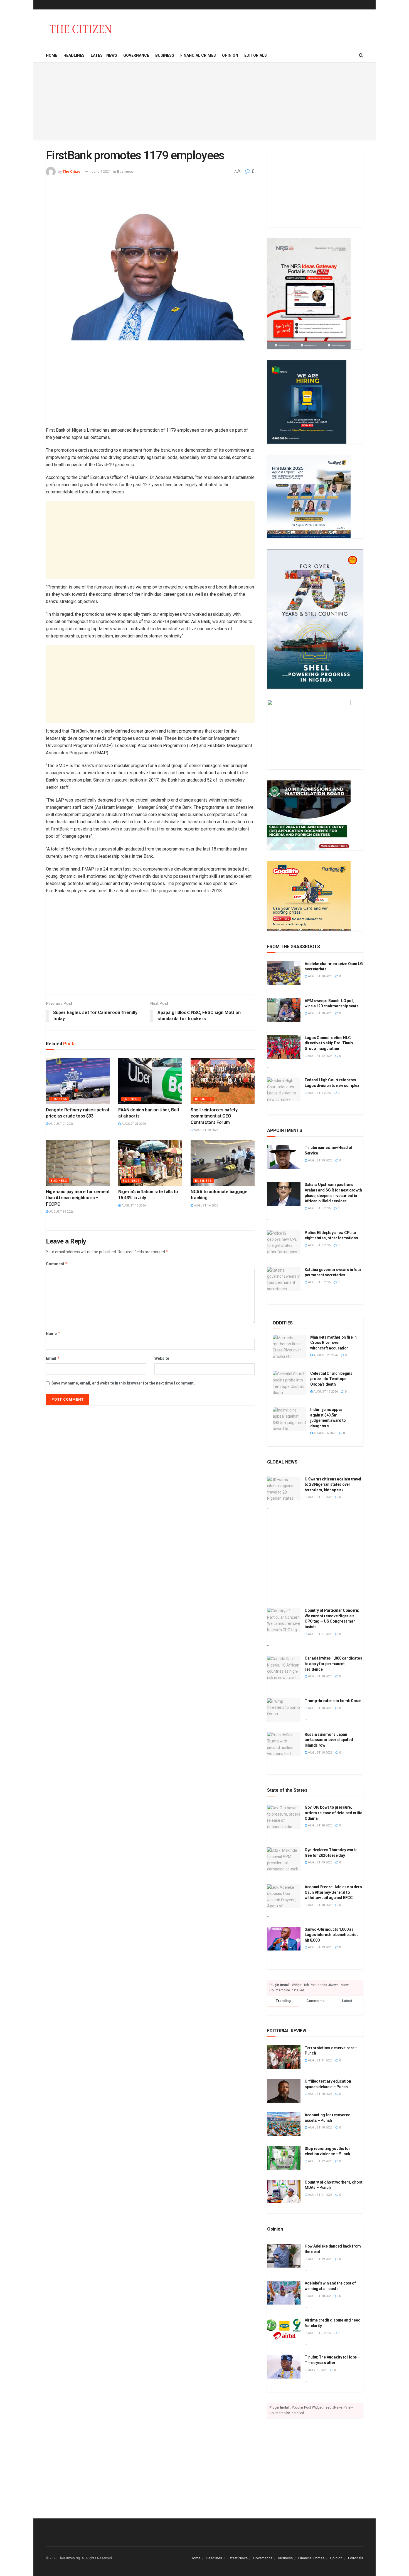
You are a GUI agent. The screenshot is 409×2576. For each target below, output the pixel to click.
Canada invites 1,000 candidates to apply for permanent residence (333, 1664)
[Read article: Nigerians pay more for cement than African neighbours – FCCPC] (78, 1163)
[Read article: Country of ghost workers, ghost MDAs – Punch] (284, 2192)
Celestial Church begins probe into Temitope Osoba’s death (331, 1379)
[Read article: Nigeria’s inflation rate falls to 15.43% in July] (150, 1163)
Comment (57, 1264)
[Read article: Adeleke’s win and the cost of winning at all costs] (284, 2293)
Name (53, 1333)
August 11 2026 (320, 2195)
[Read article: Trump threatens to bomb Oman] (284, 1710)
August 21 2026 (61, 1124)
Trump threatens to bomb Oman (333, 1701)
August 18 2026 (133, 1206)
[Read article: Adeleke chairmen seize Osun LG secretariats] (284, 973)
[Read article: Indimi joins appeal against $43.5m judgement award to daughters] (289, 1419)
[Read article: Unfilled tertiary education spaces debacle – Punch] (284, 2091)
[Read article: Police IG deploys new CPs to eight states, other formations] (284, 1242)
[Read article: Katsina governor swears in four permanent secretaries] (284, 1279)
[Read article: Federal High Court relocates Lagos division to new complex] (284, 1089)
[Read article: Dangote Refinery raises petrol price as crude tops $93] (78, 1081)
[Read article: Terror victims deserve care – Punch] (284, 2057)
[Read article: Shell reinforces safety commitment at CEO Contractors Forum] (223, 1081)
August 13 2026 (325, 1392)
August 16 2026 (206, 1206)
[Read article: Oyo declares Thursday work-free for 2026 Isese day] (284, 1859)
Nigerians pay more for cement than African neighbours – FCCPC (78, 1198)
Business (165, 55)
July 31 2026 (317, 2370)
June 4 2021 (101, 171)
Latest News (104, 55)
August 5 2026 (319, 2333)
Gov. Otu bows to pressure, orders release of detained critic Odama (333, 1813)
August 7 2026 (319, 1245)
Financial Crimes (198, 55)
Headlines (74, 55)
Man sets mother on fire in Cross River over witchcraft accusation (333, 1343)
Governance (136, 55)
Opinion (230, 55)
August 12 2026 (320, 1056)
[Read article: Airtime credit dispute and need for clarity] (284, 2330)
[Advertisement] (204, 102)
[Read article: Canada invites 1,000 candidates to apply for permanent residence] (284, 1668)
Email (53, 1358)
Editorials (256, 55)
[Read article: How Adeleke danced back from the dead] (284, 2256)
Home (52, 55)
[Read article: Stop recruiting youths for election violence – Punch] (284, 2158)
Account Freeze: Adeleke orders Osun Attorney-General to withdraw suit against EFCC (333, 1892)
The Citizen (73, 171)
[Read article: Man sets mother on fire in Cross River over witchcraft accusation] (289, 1347)
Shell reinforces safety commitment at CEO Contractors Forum (214, 1116)
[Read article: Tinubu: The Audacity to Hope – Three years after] (284, 2367)
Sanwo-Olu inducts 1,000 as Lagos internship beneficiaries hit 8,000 (332, 1935)
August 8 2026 (319, 1208)
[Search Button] (361, 55)
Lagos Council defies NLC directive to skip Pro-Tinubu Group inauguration (330, 1043)
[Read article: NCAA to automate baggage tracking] (223, 1163)
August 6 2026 (319, 1093)
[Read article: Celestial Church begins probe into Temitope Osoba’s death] (289, 1383)
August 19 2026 (61, 1212)
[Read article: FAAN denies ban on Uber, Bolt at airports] (150, 1081)
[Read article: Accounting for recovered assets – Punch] (284, 2124)
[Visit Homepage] (81, 29)
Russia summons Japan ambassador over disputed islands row (329, 1740)
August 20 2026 (206, 1130)
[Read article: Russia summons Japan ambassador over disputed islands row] (284, 1744)
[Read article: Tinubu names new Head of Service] (284, 1157)
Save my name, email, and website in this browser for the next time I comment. (123, 1383)
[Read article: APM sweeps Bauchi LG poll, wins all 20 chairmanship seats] (284, 1010)
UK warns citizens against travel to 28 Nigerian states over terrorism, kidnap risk (333, 1484)
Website (162, 1358)
